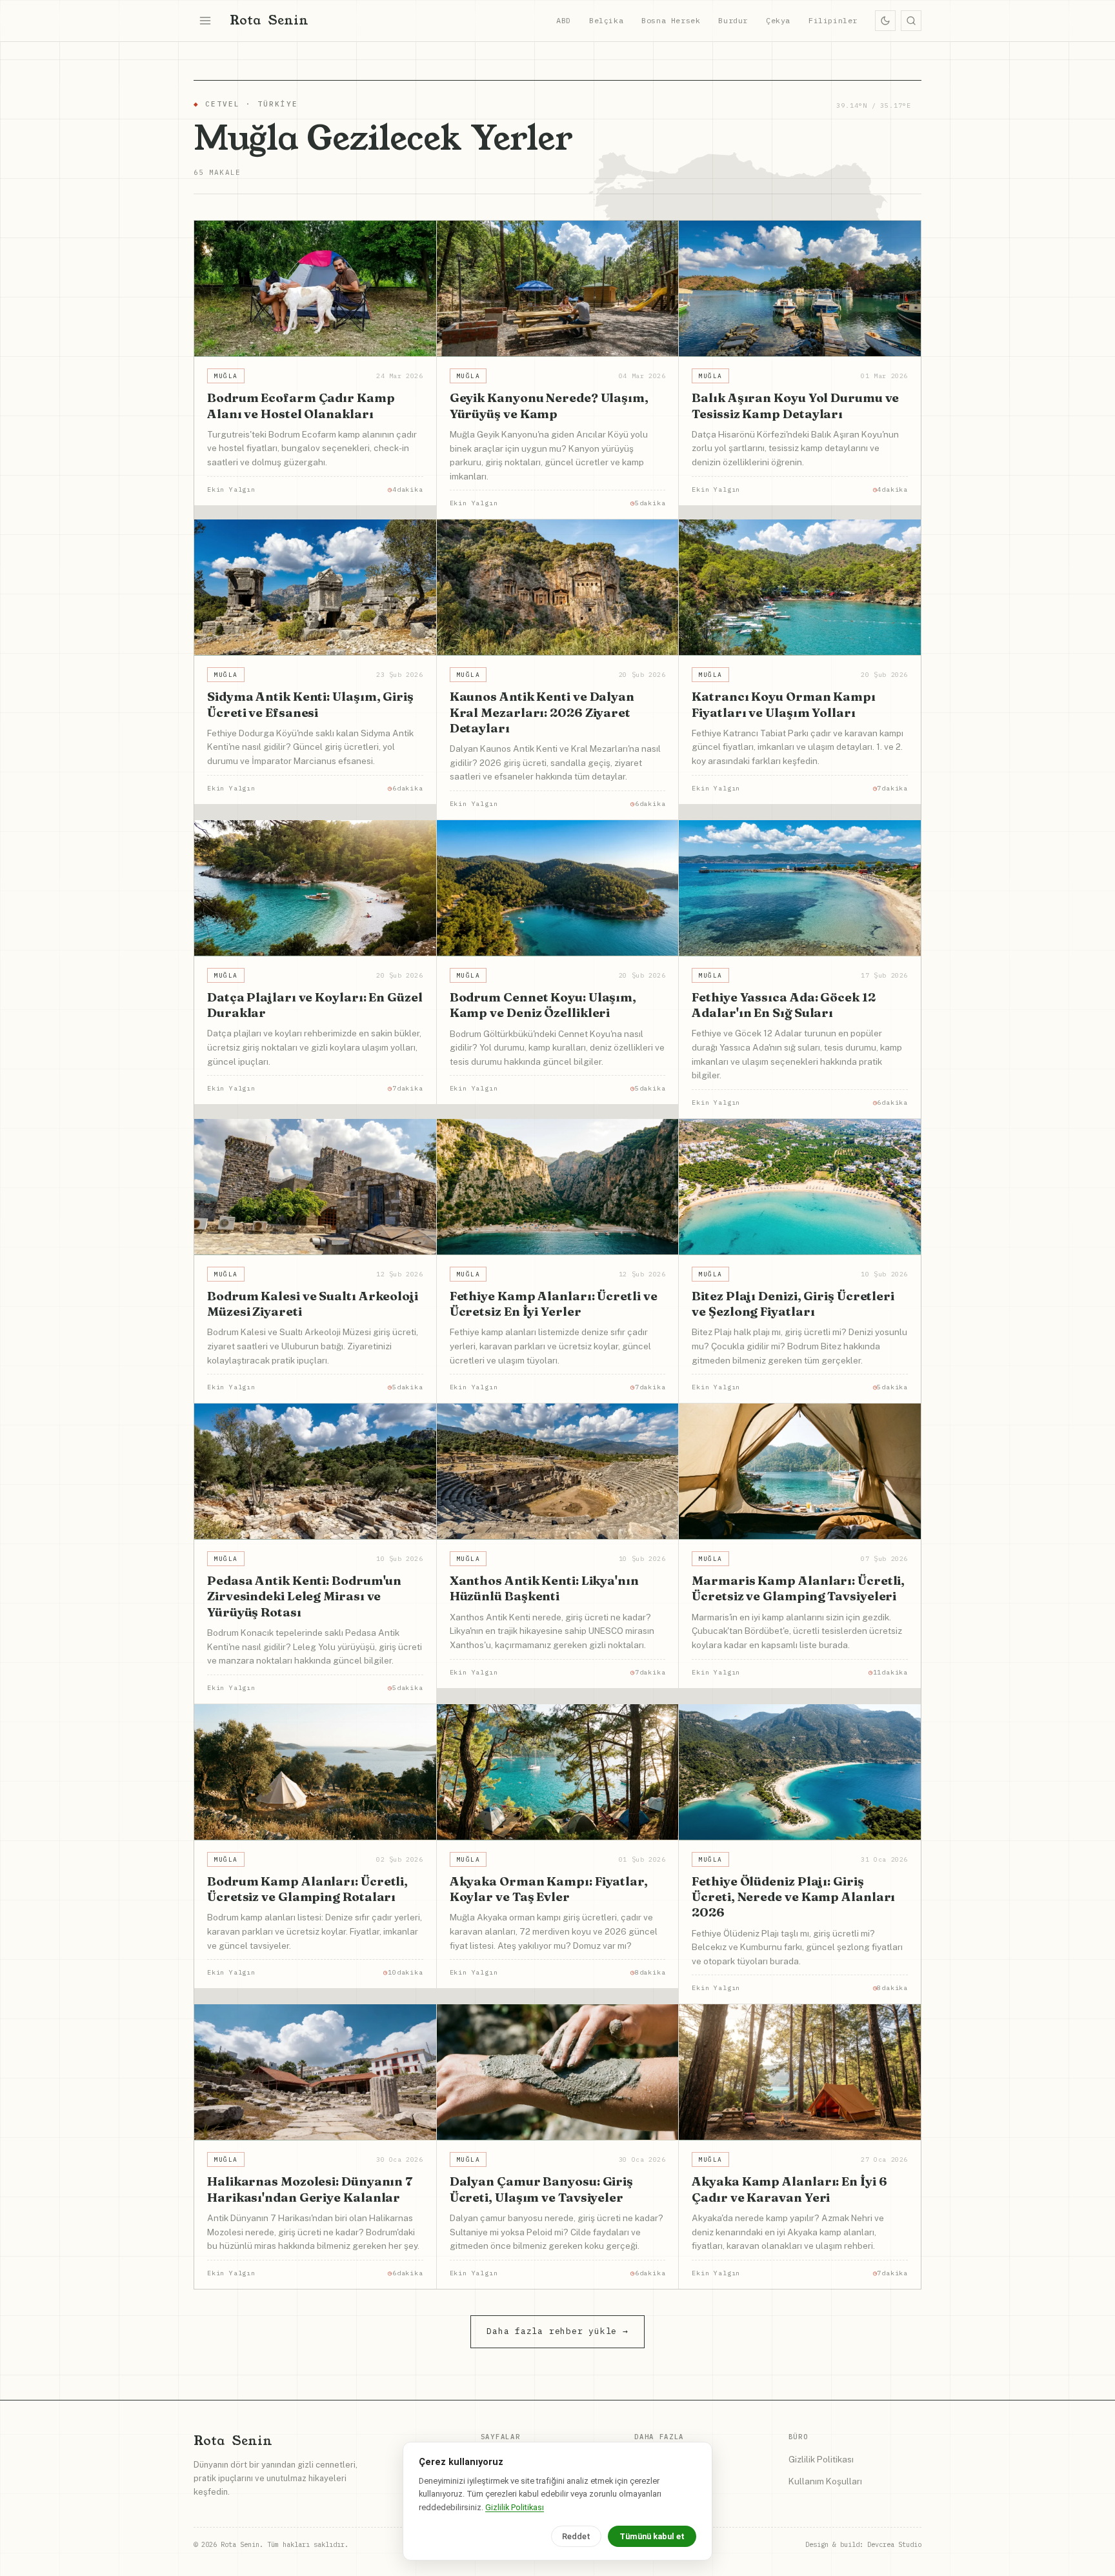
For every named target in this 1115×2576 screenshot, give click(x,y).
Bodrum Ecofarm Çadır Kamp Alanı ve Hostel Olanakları (301, 405)
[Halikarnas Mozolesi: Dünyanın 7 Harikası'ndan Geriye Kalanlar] (315, 2072)
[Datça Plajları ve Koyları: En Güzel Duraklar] (315, 888)
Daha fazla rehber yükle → (557, 2331)
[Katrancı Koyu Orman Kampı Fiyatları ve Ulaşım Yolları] (800, 588)
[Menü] (205, 21)
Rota (269, 20)
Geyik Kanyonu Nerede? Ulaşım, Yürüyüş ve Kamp (549, 405)
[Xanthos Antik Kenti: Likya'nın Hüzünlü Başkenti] (558, 1472)
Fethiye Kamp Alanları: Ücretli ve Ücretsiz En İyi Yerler (554, 1303)
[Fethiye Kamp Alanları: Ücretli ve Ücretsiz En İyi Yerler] (558, 1187)
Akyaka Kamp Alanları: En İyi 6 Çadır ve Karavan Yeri (789, 2189)
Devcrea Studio (894, 2544)
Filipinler (833, 20)
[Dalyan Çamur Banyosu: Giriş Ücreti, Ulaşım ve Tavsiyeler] (558, 2072)
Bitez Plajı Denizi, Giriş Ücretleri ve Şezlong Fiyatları (793, 1303)
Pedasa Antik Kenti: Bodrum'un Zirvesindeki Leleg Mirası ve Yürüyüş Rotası (304, 1596)
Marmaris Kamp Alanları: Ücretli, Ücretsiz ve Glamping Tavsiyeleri (798, 1588)
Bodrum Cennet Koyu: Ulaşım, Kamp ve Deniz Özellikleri (543, 1005)
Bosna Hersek (671, 20)
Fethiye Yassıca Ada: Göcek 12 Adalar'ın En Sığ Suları (783, 1005)
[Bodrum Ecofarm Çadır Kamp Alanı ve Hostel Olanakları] (315, 289)
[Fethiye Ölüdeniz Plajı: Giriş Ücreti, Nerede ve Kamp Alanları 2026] (800, 1772)
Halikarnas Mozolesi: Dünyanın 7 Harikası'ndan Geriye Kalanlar (310, 2189)
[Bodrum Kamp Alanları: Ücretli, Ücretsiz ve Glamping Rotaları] (315, 1772)
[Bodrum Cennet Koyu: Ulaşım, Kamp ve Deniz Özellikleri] (558, 888)
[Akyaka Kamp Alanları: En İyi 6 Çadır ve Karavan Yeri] (800, 2072)
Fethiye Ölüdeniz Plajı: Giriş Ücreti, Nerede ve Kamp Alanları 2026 (793, 1897)
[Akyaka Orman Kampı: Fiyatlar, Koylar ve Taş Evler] (558, 1772)
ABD (564, 20)
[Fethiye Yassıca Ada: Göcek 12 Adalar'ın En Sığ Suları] (800, 888)
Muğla (226, 376)
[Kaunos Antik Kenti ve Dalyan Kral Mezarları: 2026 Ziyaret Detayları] (558, 588)
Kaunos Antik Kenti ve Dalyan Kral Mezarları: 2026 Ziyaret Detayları (542, 712)
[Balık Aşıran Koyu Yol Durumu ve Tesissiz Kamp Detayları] (800, 289)
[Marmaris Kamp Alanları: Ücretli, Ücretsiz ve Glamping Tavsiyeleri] (800, 1472)
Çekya (778, 20)
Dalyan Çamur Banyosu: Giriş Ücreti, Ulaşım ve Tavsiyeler (541, 2189)
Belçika (606, 20)
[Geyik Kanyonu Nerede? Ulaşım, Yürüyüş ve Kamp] (558, 289)
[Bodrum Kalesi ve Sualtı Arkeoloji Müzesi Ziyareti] (315, 1187)
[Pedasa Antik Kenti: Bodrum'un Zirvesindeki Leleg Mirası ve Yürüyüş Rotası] (315, 1472)
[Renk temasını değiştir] (885, 21)
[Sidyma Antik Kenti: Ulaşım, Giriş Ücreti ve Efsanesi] (315, 588)
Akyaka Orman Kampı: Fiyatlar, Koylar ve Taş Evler (549, 1889)
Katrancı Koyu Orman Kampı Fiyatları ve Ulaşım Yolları (784, 704)
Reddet (576, 2536)
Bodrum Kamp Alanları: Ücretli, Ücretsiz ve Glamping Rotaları (307, 1889)
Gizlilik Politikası (821, 2459)
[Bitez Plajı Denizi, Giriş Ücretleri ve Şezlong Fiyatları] (800, 1187)
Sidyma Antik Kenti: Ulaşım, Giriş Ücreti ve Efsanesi (310, 704)
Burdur (733, 20)
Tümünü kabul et (652, 2536)
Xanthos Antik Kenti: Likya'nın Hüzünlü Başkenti (544, 1588)
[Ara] (911, 21)
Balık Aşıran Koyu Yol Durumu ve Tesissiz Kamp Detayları (795, 405)
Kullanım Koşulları (825, 2481)
